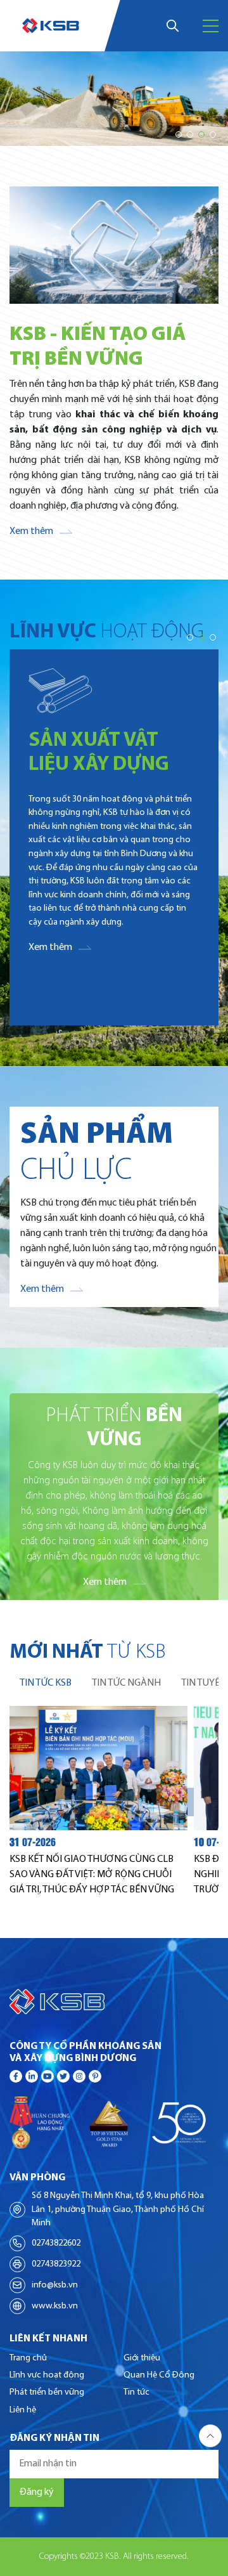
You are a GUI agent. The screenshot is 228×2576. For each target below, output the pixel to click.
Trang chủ (28, 2358)
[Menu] (211, 26)
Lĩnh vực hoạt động (47, 2375)
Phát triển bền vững (47, 2392)
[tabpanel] (114, 1802)
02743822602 (56, 2243)
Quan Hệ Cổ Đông (159, 2375)
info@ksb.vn (55, 2285)
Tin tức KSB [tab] (46, 1683)
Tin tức (136, 2392)
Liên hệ (23, 2410)
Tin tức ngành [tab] (126, 1683)
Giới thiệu (142, 2358)
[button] (179, 134)
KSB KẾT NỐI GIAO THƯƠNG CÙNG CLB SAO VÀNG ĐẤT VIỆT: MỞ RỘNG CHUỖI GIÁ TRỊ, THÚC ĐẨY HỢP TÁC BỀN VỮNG (92, 1875)
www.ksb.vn (55, 2306)
